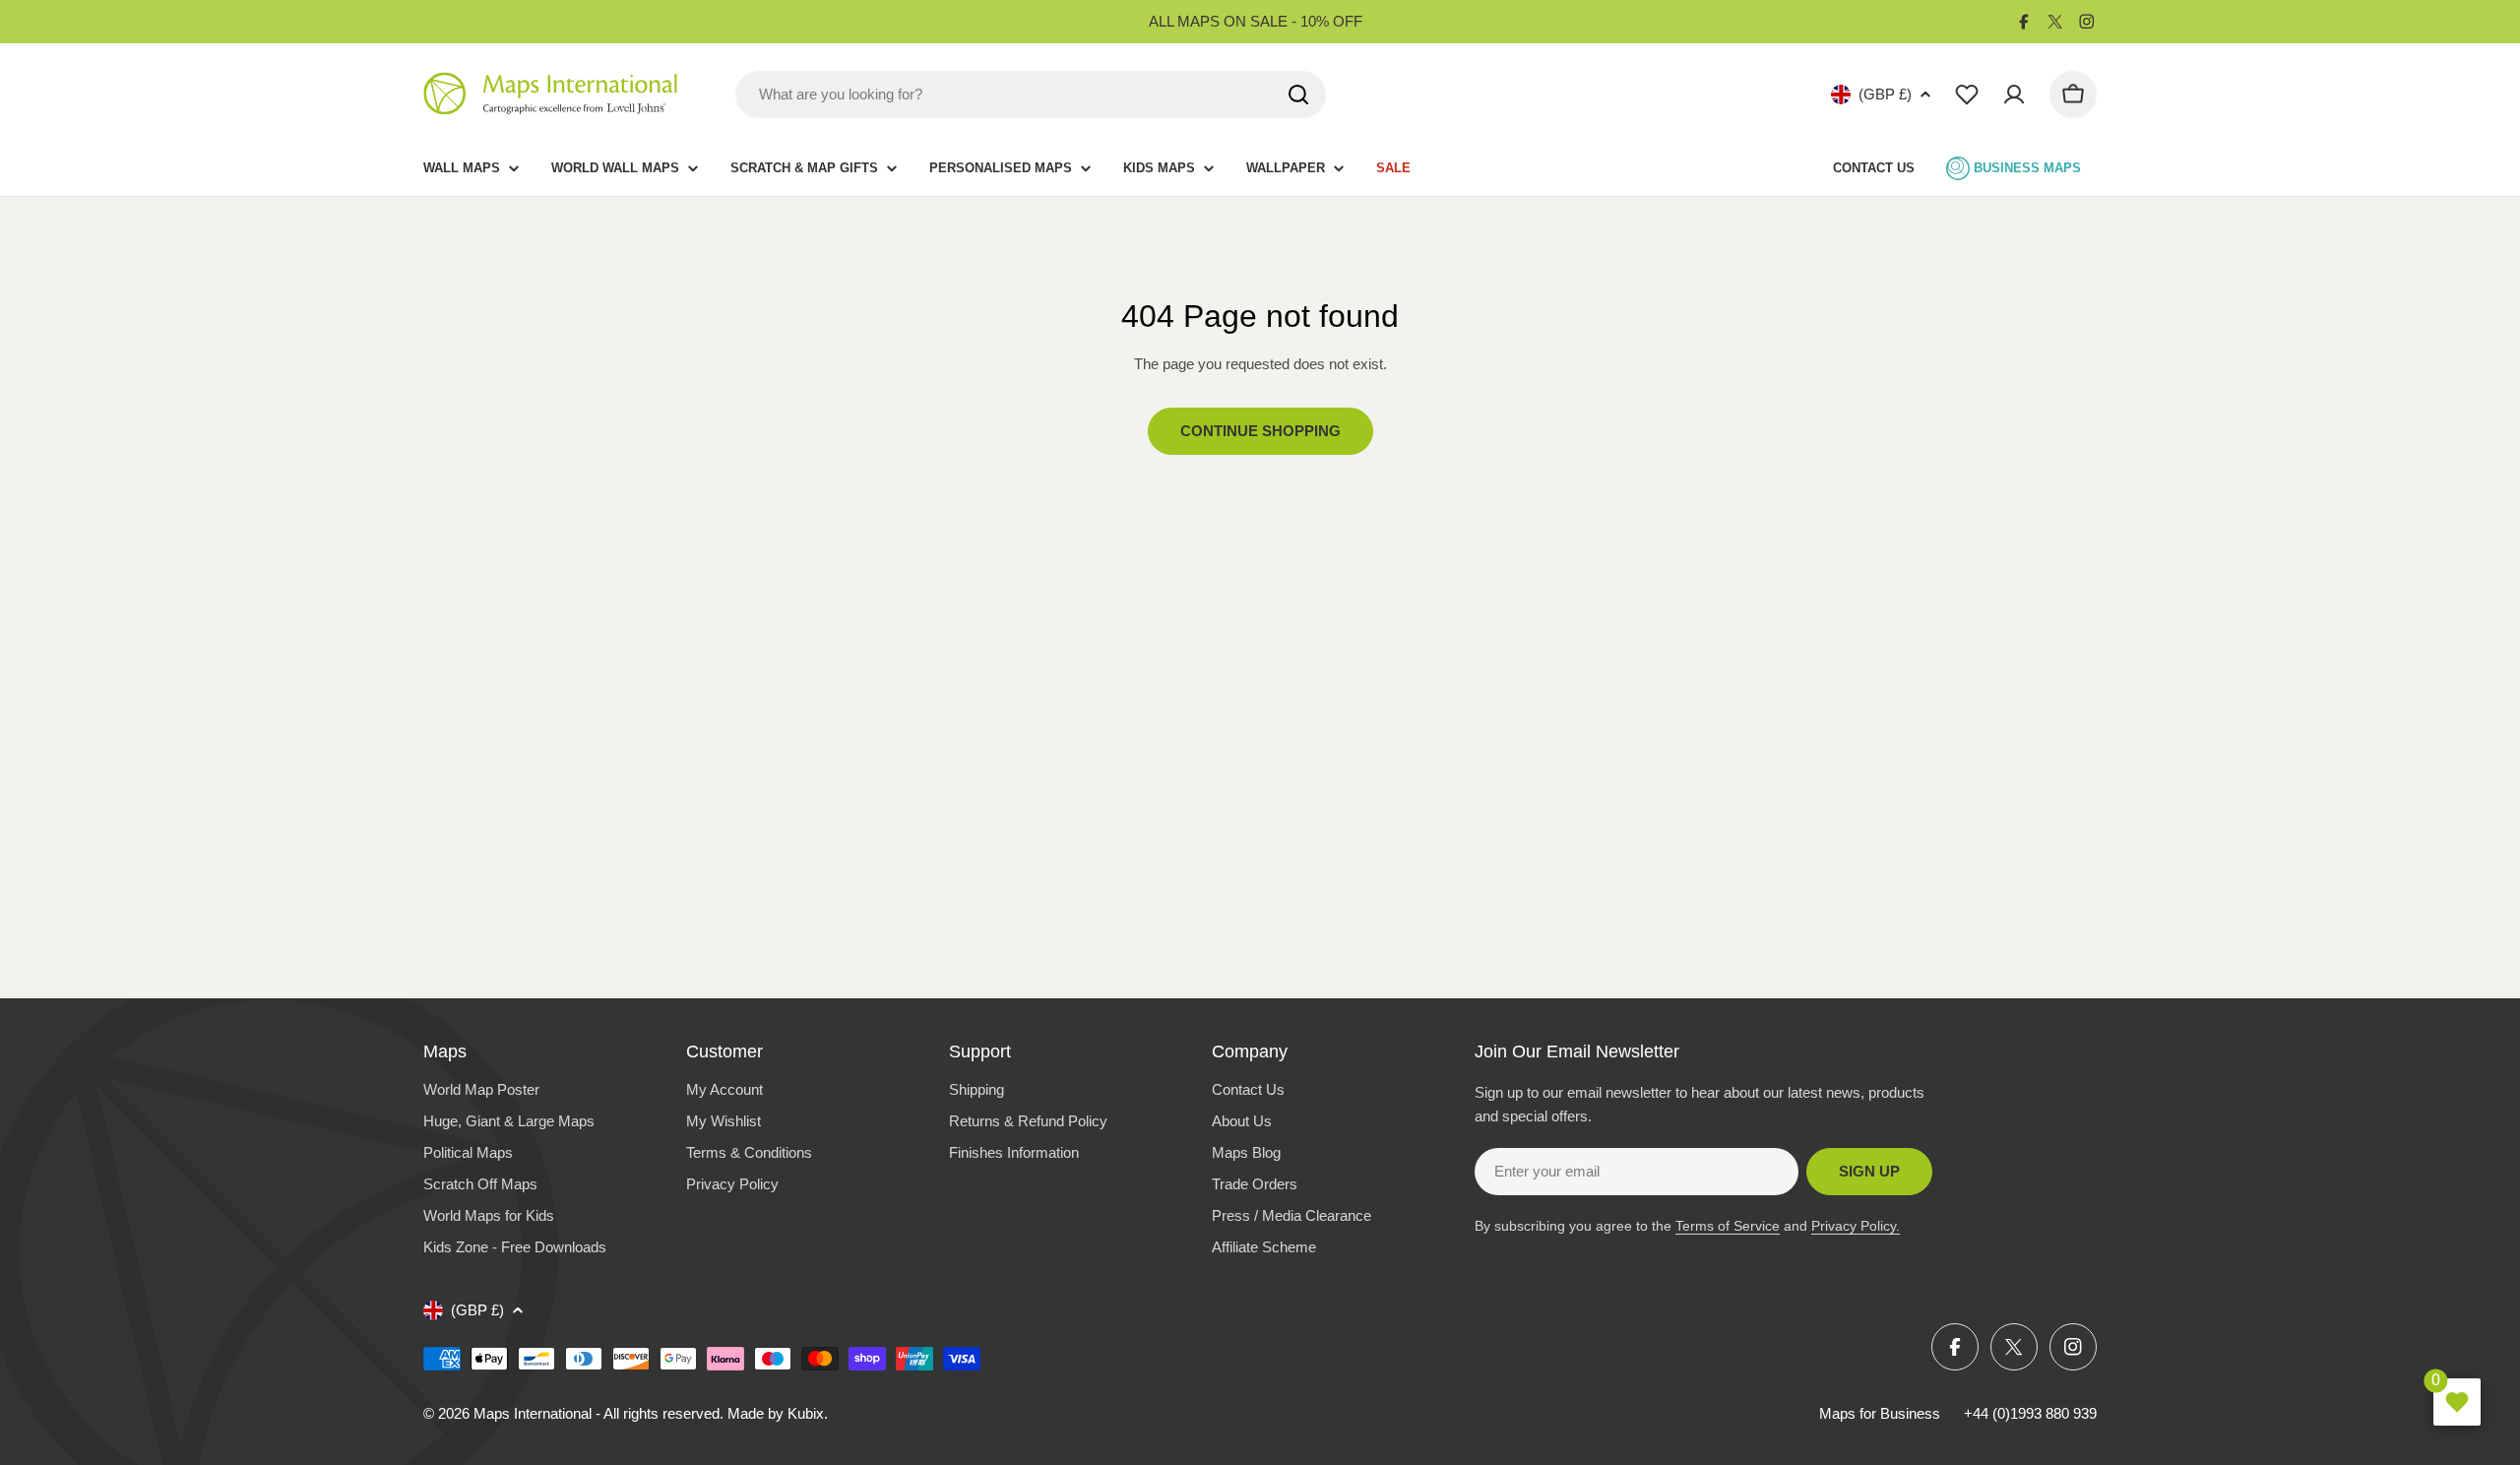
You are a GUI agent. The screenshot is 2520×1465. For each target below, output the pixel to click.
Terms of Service (1728, 1226)
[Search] (1298, 95)
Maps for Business (1880, 1413)
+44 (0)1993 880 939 (2030, 1413)
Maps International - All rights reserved (597, 1413)
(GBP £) (1885, 94)
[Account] (2014, 95)
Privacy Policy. (1856, 1226)
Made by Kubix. (778, 1413)
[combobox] (1031, 95)
